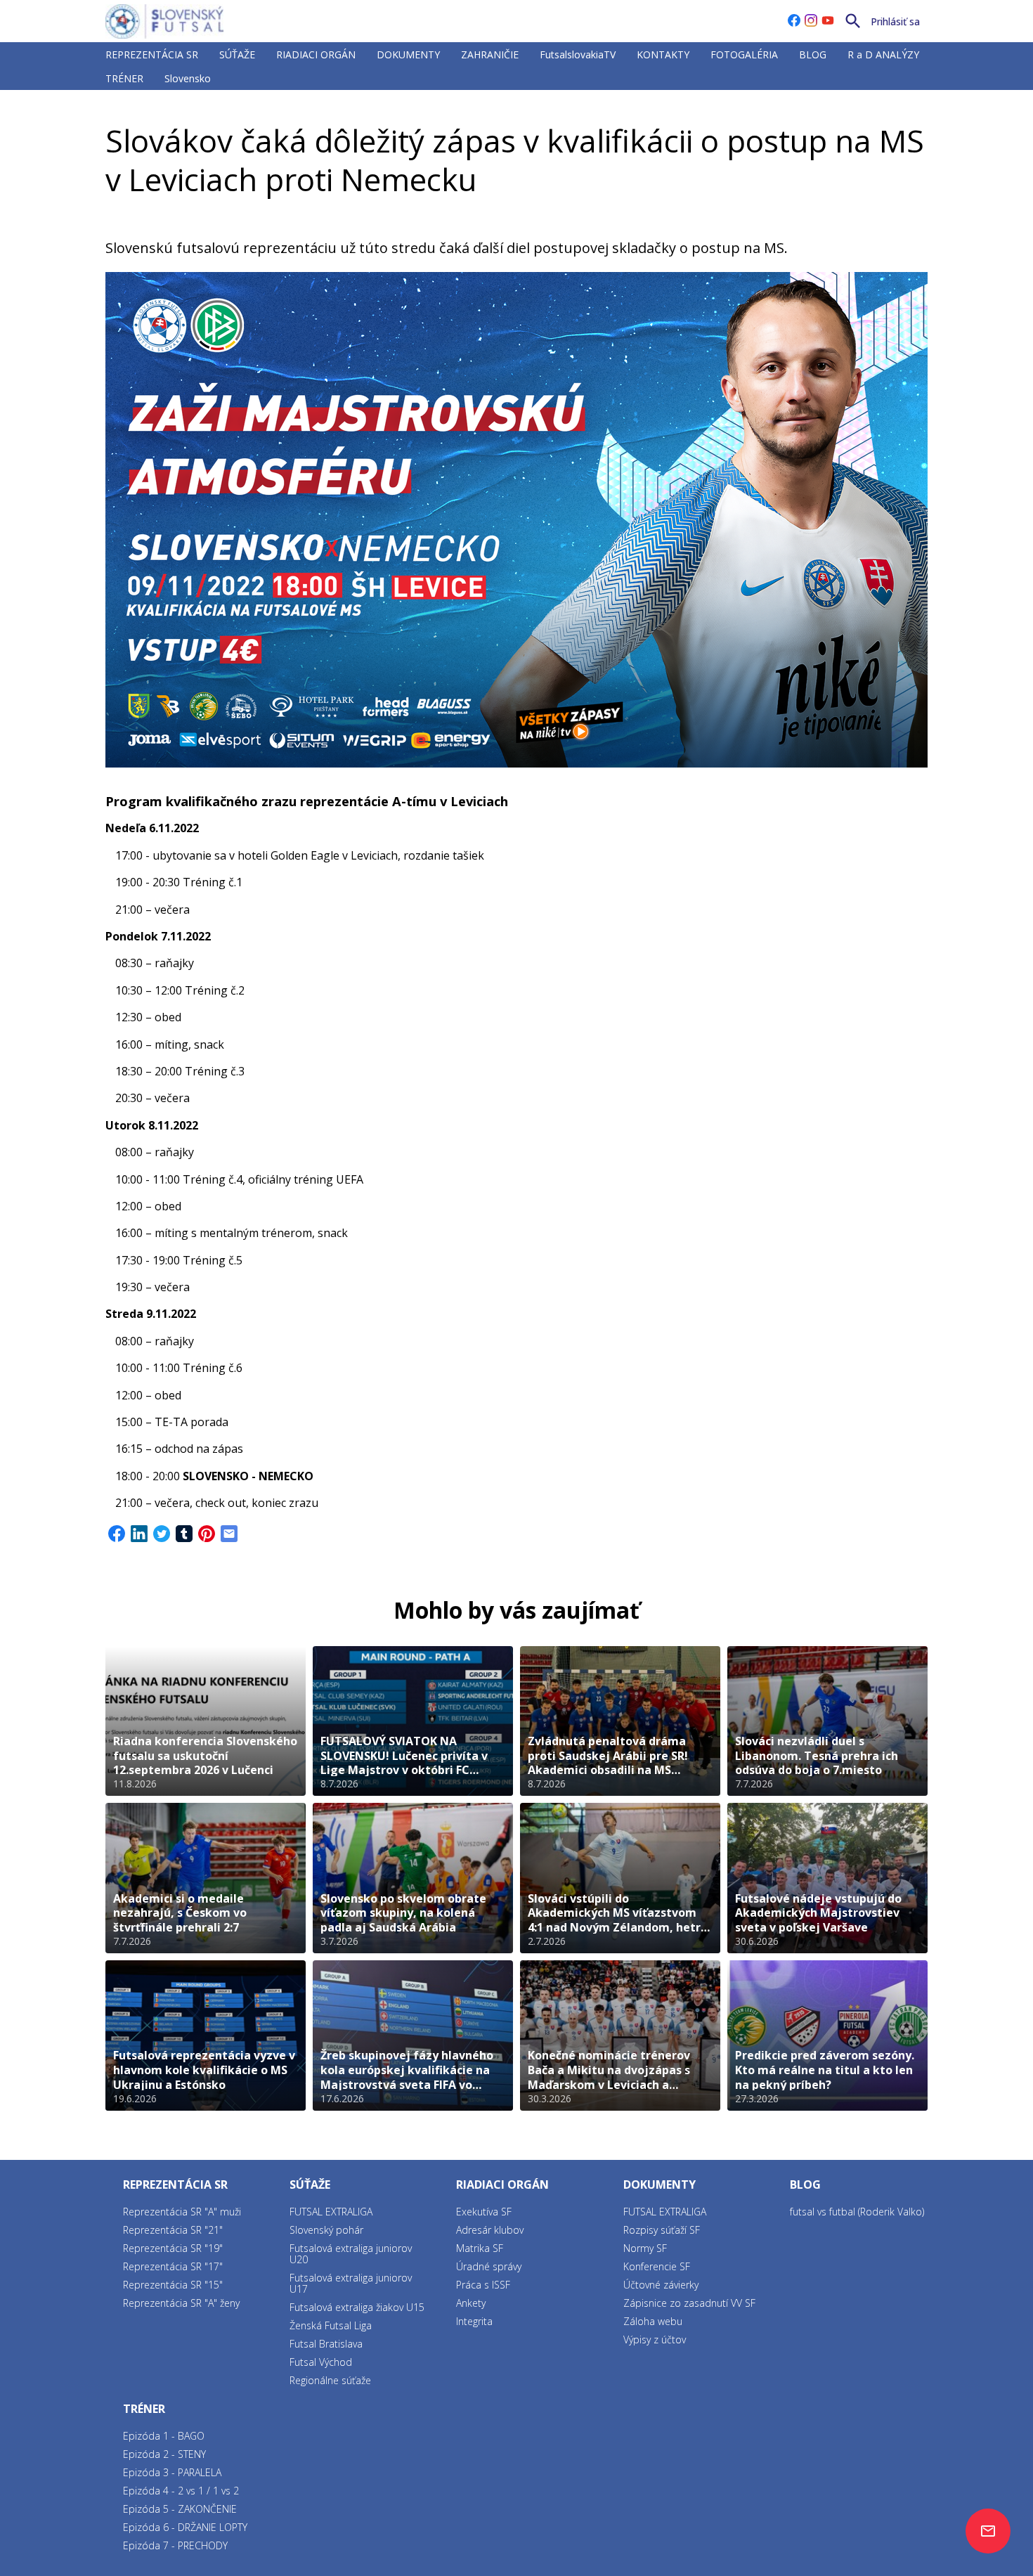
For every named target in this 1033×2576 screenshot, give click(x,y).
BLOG (813, 54)
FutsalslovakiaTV (578, 54)
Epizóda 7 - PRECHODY (175, 2545)
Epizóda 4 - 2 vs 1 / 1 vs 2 (181, 2491)
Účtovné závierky (661, 2285)
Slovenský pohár (326, 2230)
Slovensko (188, 78)
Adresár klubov (490, 2230)
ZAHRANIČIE (490, 54)
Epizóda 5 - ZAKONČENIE (180, 2509)
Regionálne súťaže (330, 2380)
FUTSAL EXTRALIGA (331, 2212)
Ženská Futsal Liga (331, 2325)
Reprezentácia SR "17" (173, 2266)
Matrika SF (480, 2248)
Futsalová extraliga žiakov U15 (357, 2307)
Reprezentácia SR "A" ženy (181, 2303)
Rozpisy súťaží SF (662, 2230)
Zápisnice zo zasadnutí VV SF (689, 2303)
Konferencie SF (657, 2266)
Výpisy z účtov (655, 2339)
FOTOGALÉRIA (744, 54)
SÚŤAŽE (237, 54)
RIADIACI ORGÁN (316, 54)
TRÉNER (124, 78)
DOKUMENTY (408, 54)
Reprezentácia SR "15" (173, 2285)
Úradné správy (489, 2266)
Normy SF (645, 2248)
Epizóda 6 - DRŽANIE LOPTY (185, 2527)
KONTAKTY (663, 54)
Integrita (474, 2321)
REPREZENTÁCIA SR (152, 54)
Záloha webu (653, 2321)
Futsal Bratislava (326, 2344)
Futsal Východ (321, 2362)
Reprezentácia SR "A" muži (182, 2212)
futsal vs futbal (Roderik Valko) (857, 2212)
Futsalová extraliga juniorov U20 (351, 2254)
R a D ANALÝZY (883, 54)
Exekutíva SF (484, 2212)
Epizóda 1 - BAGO (164, 2436)
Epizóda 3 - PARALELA (172, 2472)
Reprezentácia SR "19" (173, 2248)
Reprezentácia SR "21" (173, 2230)
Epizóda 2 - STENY (164, 2454)
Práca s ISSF (483, 2285)
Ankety (471, 2303)
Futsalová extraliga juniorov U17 (351, 2283)
